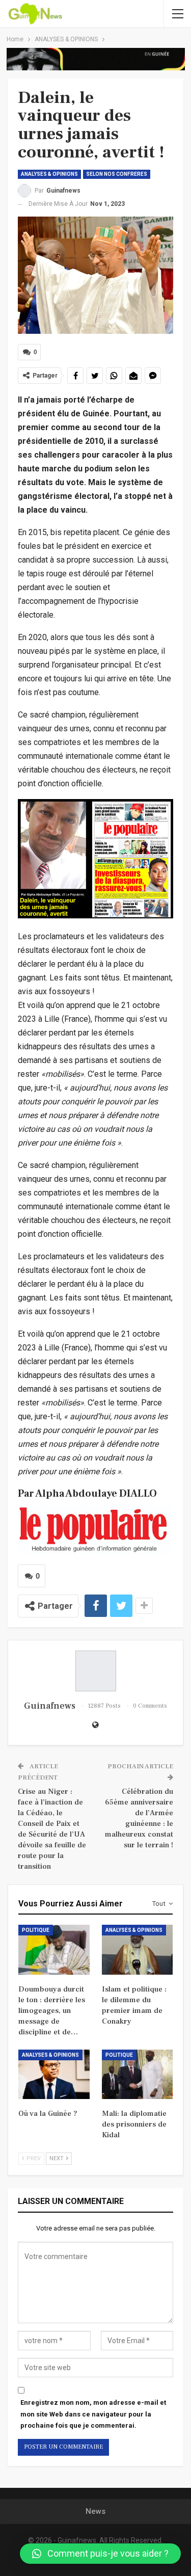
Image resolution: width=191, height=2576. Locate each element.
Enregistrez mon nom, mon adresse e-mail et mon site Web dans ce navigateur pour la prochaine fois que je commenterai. (93, 2414)
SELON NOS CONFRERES (117, 174)
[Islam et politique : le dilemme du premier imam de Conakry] (138, 1950)
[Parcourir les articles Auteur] (95, 1671)
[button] (100, 2554)
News (95, 2511)
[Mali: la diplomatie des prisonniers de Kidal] (138, 2075)
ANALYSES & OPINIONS (49, 174)
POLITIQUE (36, 1930)
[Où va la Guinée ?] (54, 2075)
